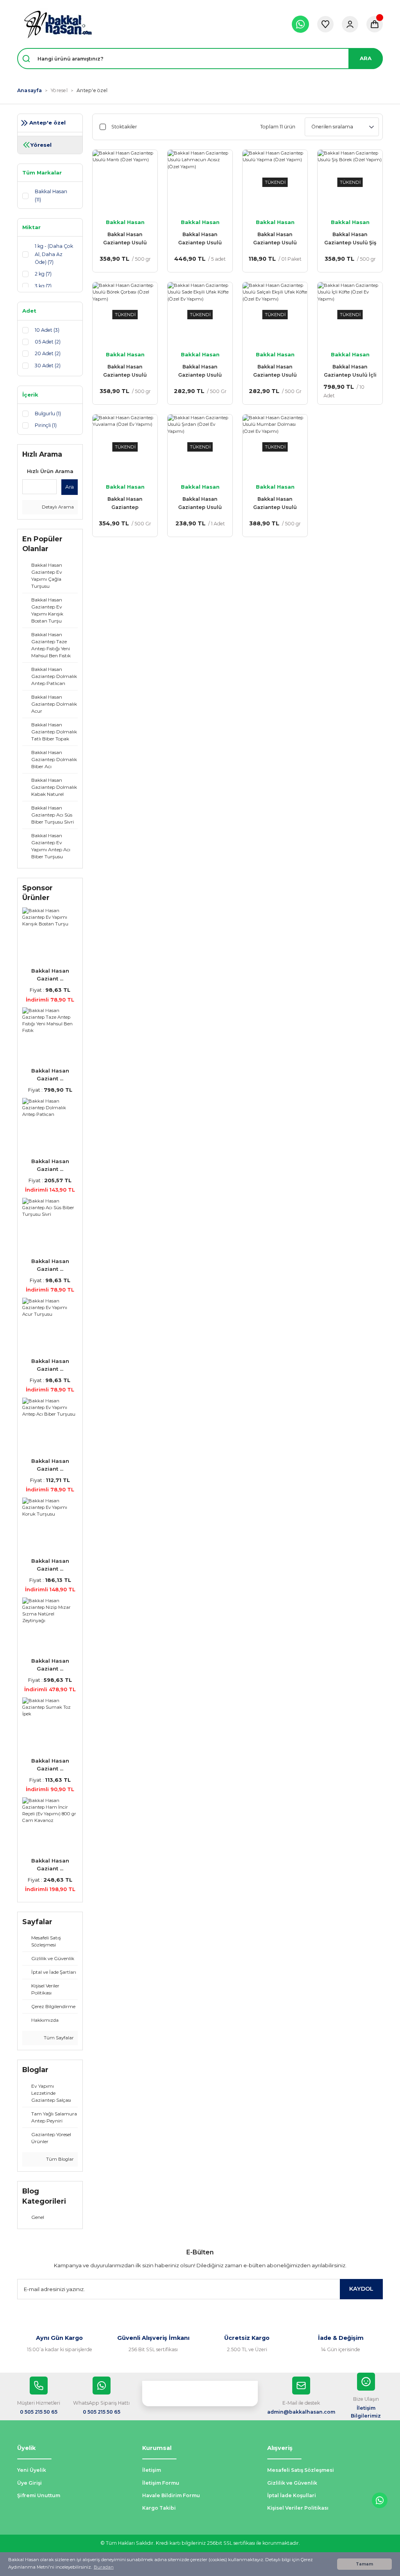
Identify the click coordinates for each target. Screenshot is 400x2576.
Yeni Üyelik (32, 2470)
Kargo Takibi (159, 2508)
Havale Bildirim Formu (171, 2495)
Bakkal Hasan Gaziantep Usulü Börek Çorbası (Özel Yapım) (125, 371)
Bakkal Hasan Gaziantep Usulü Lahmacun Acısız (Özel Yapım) (200, 239)
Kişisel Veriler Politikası (298, 2508)
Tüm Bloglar (59, 2159)
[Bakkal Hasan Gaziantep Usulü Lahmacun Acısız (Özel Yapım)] (200, 182)
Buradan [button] (104, 2567)
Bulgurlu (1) (48, 414)
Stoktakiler (124, 127)
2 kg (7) (43, 274)
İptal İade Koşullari (292, 2495)
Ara (70, 487)
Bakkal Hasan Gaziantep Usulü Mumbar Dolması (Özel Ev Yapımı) (275, 504)
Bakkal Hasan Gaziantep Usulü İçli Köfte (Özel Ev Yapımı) (350, 371)
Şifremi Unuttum (39, 2495)
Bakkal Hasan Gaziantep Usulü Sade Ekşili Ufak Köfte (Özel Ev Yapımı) (200, 371)
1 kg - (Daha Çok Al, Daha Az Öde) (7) (54, 254)
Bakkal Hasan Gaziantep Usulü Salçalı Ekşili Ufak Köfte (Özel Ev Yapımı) (275, 371)
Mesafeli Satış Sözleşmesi (301, 2470)
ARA (366, 58)
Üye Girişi (29, 2483)
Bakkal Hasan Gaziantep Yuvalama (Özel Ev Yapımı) (125, 504)
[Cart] (375, 24)
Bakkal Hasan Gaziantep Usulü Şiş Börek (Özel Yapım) (350, 239)
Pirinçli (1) (46, 425)
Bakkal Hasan (125, 222)
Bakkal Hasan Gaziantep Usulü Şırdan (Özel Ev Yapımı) (200, 504)
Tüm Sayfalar (58, 2038)
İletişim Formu (161, 2483)
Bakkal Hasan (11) (51, 195)
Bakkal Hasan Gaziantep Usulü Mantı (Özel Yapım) (125, 239)
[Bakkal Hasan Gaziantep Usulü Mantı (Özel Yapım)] (125, 182)
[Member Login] (350, 24)
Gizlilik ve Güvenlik (292, 2483)
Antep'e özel (92, 90)
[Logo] (58, 24)
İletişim (152, 2470)
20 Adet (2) (48, 353)
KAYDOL (361, 2289)
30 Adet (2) (48, 366)
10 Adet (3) (47, 330)
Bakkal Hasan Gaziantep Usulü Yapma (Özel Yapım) (275, 239)
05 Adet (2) (48, 342)
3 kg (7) (43, 286)
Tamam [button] (364, 2564)
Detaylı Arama (57, 507)
